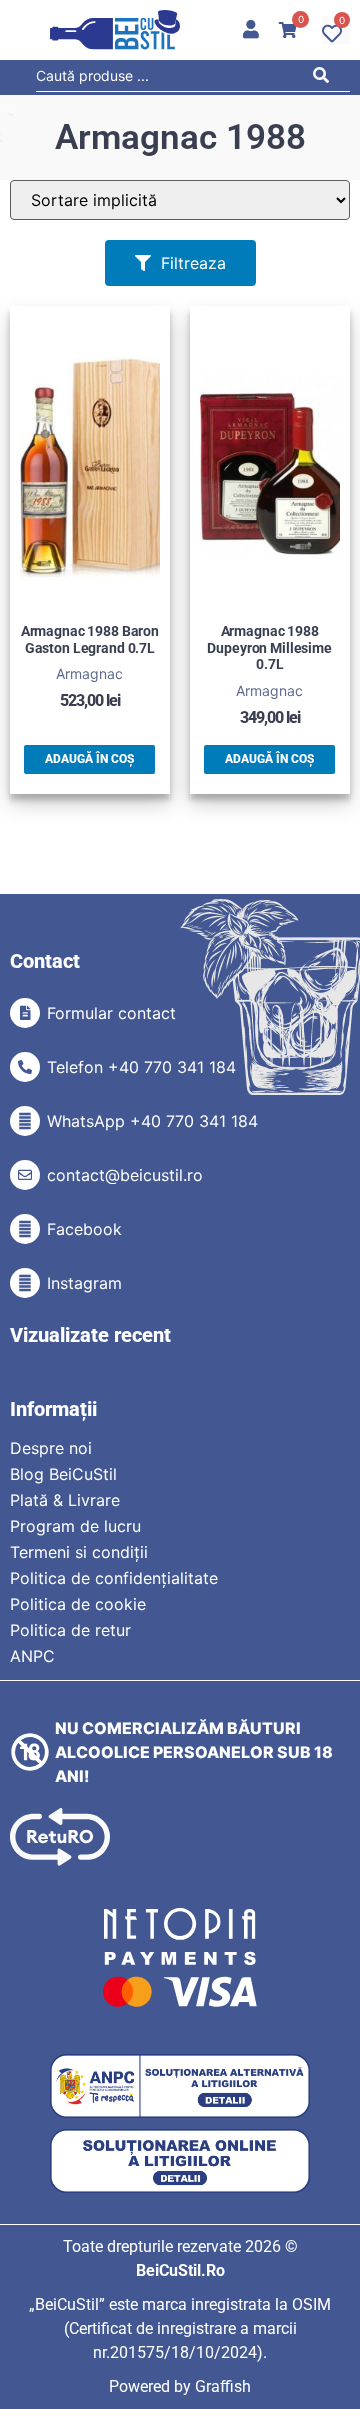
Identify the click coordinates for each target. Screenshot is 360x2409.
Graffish (223, 2386)
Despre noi (51, 1448)
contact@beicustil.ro (125, 1175)
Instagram (84, 1283)
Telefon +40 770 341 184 (141, 1067)
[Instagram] (25, 1283)
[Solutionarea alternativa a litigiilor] (180, 2086)
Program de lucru (75, 1526)
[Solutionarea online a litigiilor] (180, 2161)
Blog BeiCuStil (63, 1474)
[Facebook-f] (25, 1229)
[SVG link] (115, 30)
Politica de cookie (78, 1604)
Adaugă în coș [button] (89, 759)
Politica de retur (70, 1630)
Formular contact (111, 1013)
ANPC (32, 1656)
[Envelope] (25, 1175)
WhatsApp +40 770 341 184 (152, 1121)
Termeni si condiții (79, 1552)
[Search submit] (326, 78)
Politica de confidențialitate (114, 1578)
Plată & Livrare (65, 1500)
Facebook (84, 1229)
